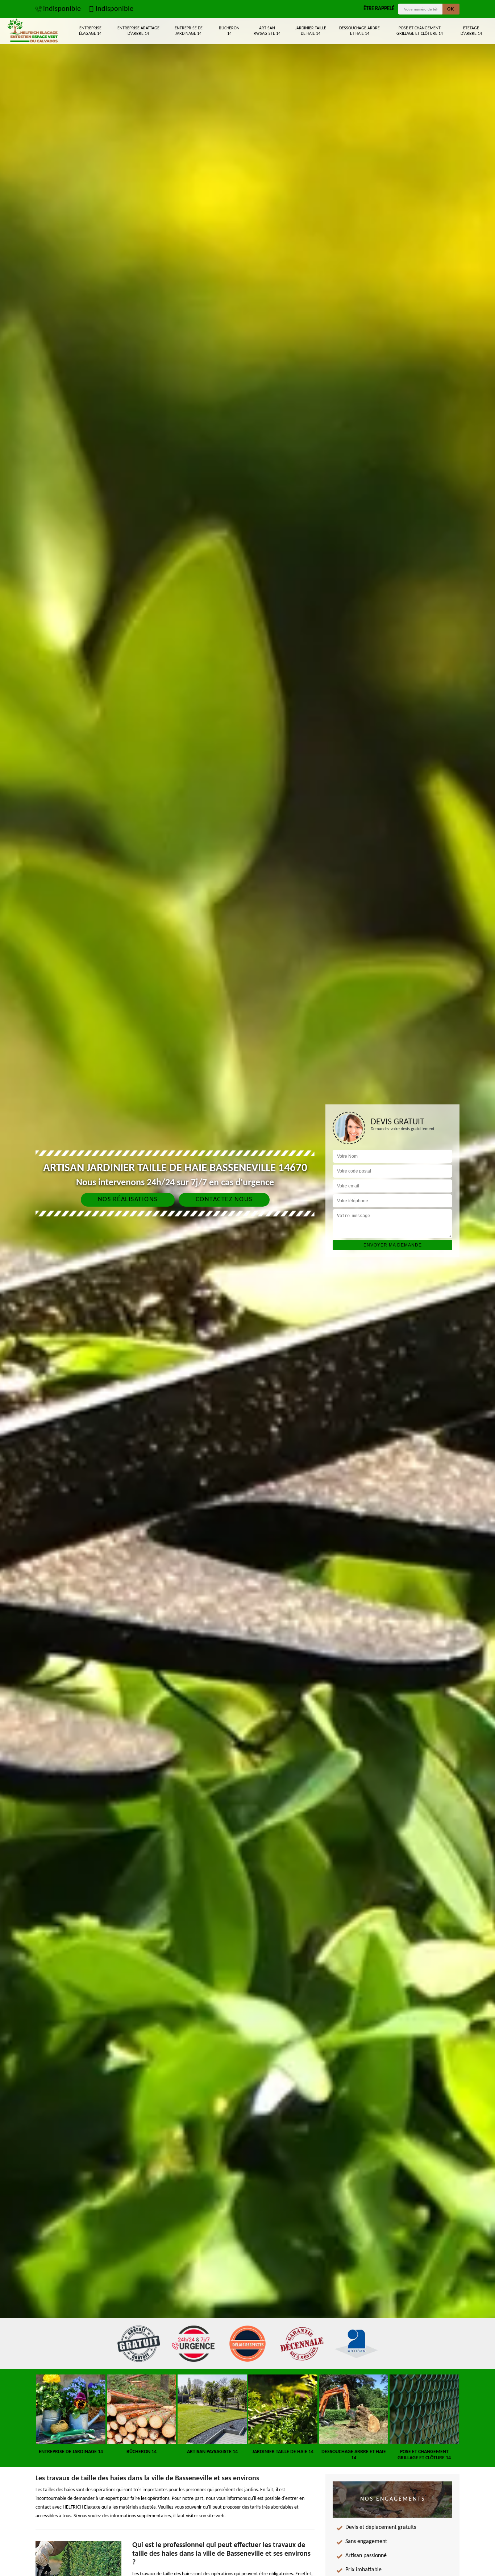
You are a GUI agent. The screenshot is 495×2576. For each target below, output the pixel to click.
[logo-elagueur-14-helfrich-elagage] (32, 31)
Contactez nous (224, 1200)
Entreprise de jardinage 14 (189, 31)
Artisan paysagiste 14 (267, 31)
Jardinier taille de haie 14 (311, 31)
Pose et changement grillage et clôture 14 (420, 31)
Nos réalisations (128, 1200)
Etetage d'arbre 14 (471, 31)
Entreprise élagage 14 (90, 31)
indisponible (62, 9)
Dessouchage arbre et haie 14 (359, 31)
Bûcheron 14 (229, 31)
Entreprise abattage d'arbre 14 (138, 31)
